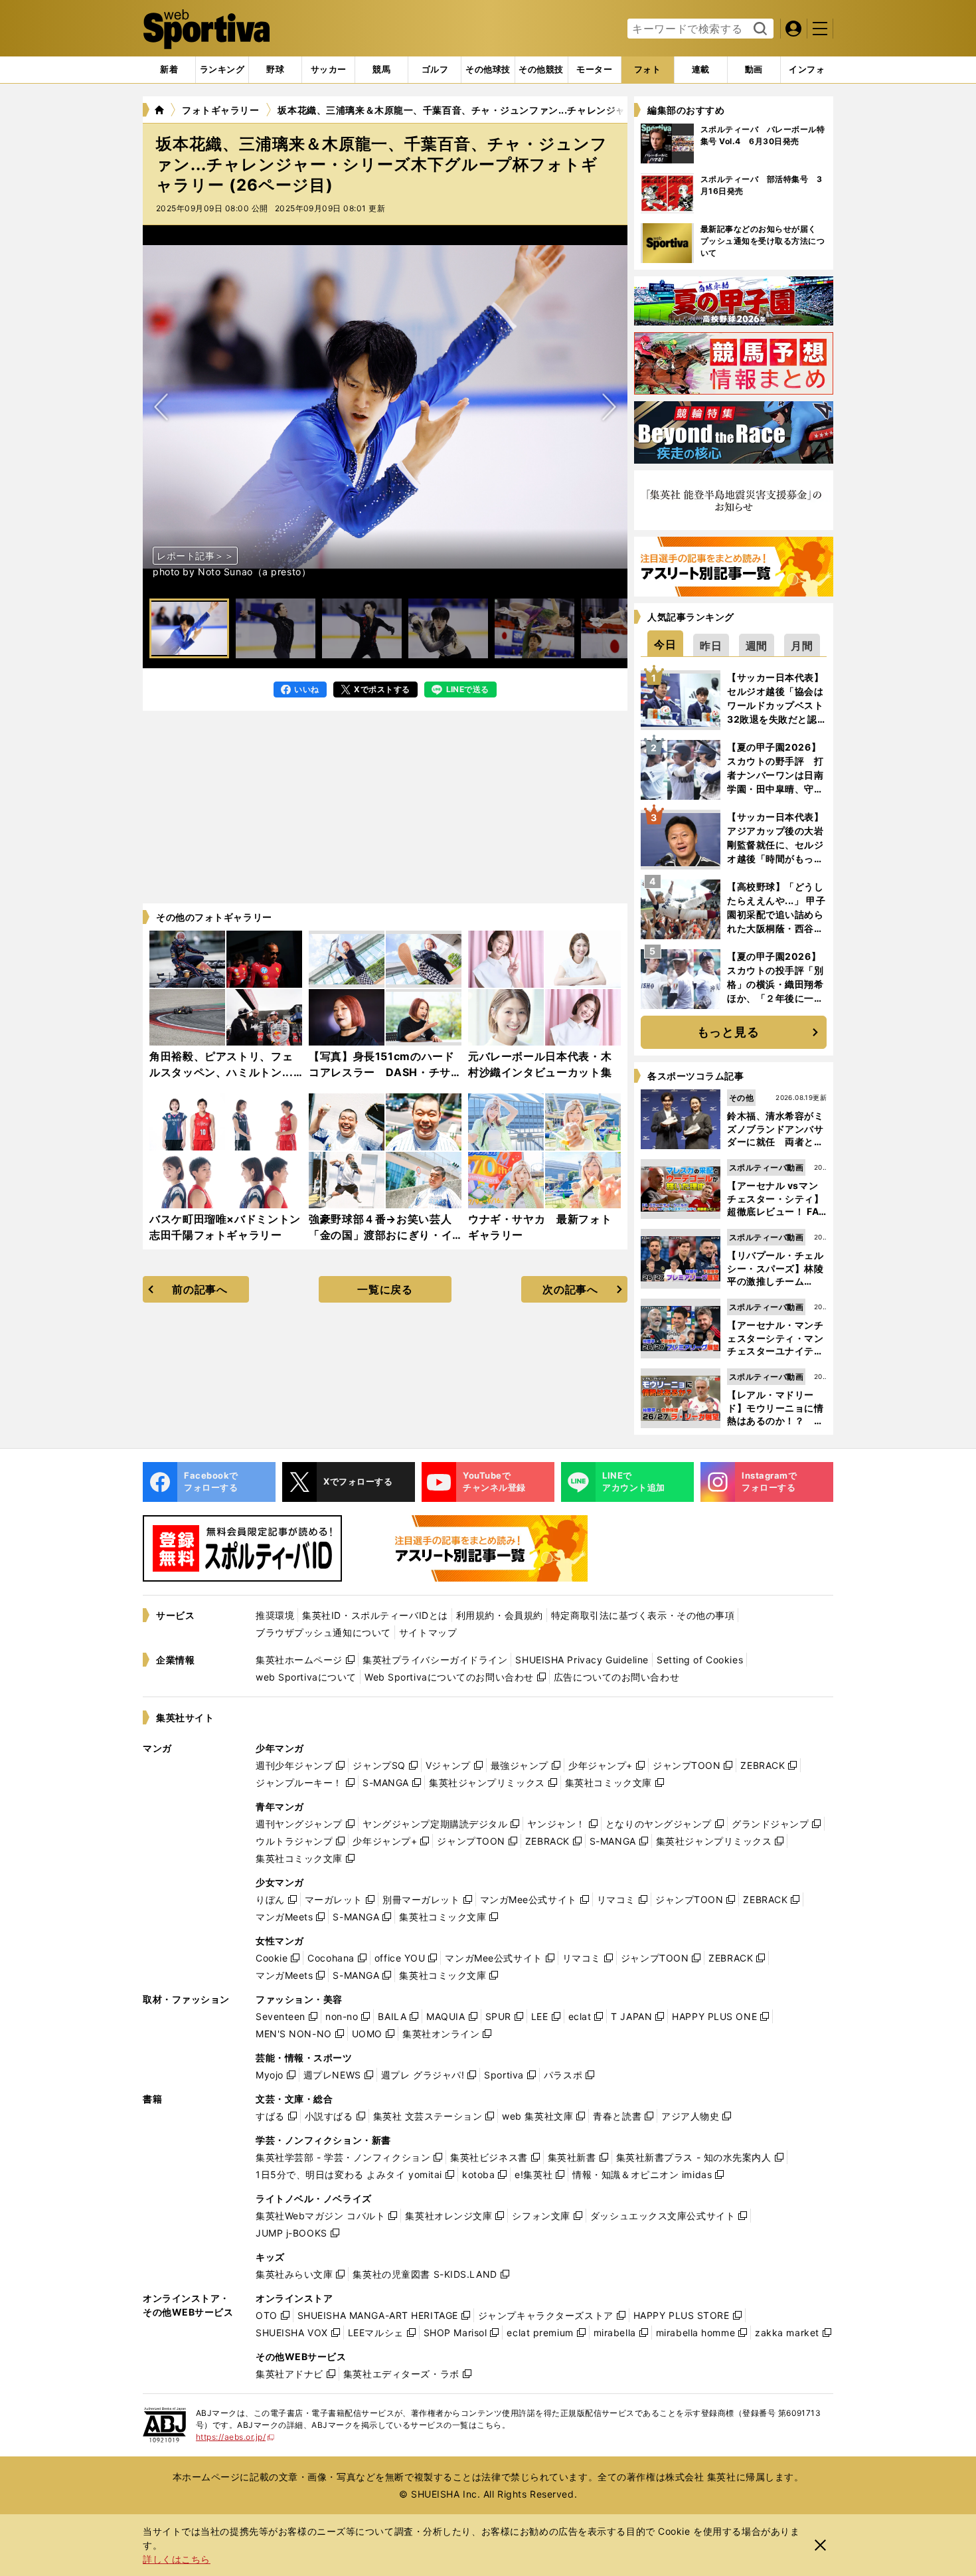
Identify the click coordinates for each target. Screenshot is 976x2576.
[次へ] (161, 407)
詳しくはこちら (177, 2559)
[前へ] (609, 407)
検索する (759, 29)
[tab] (275, 70)
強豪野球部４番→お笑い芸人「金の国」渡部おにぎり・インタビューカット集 (380, 1235)
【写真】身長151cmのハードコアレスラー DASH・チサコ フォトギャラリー (382, 1072)
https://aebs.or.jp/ (235, 2437)
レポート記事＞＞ (195, 556)
